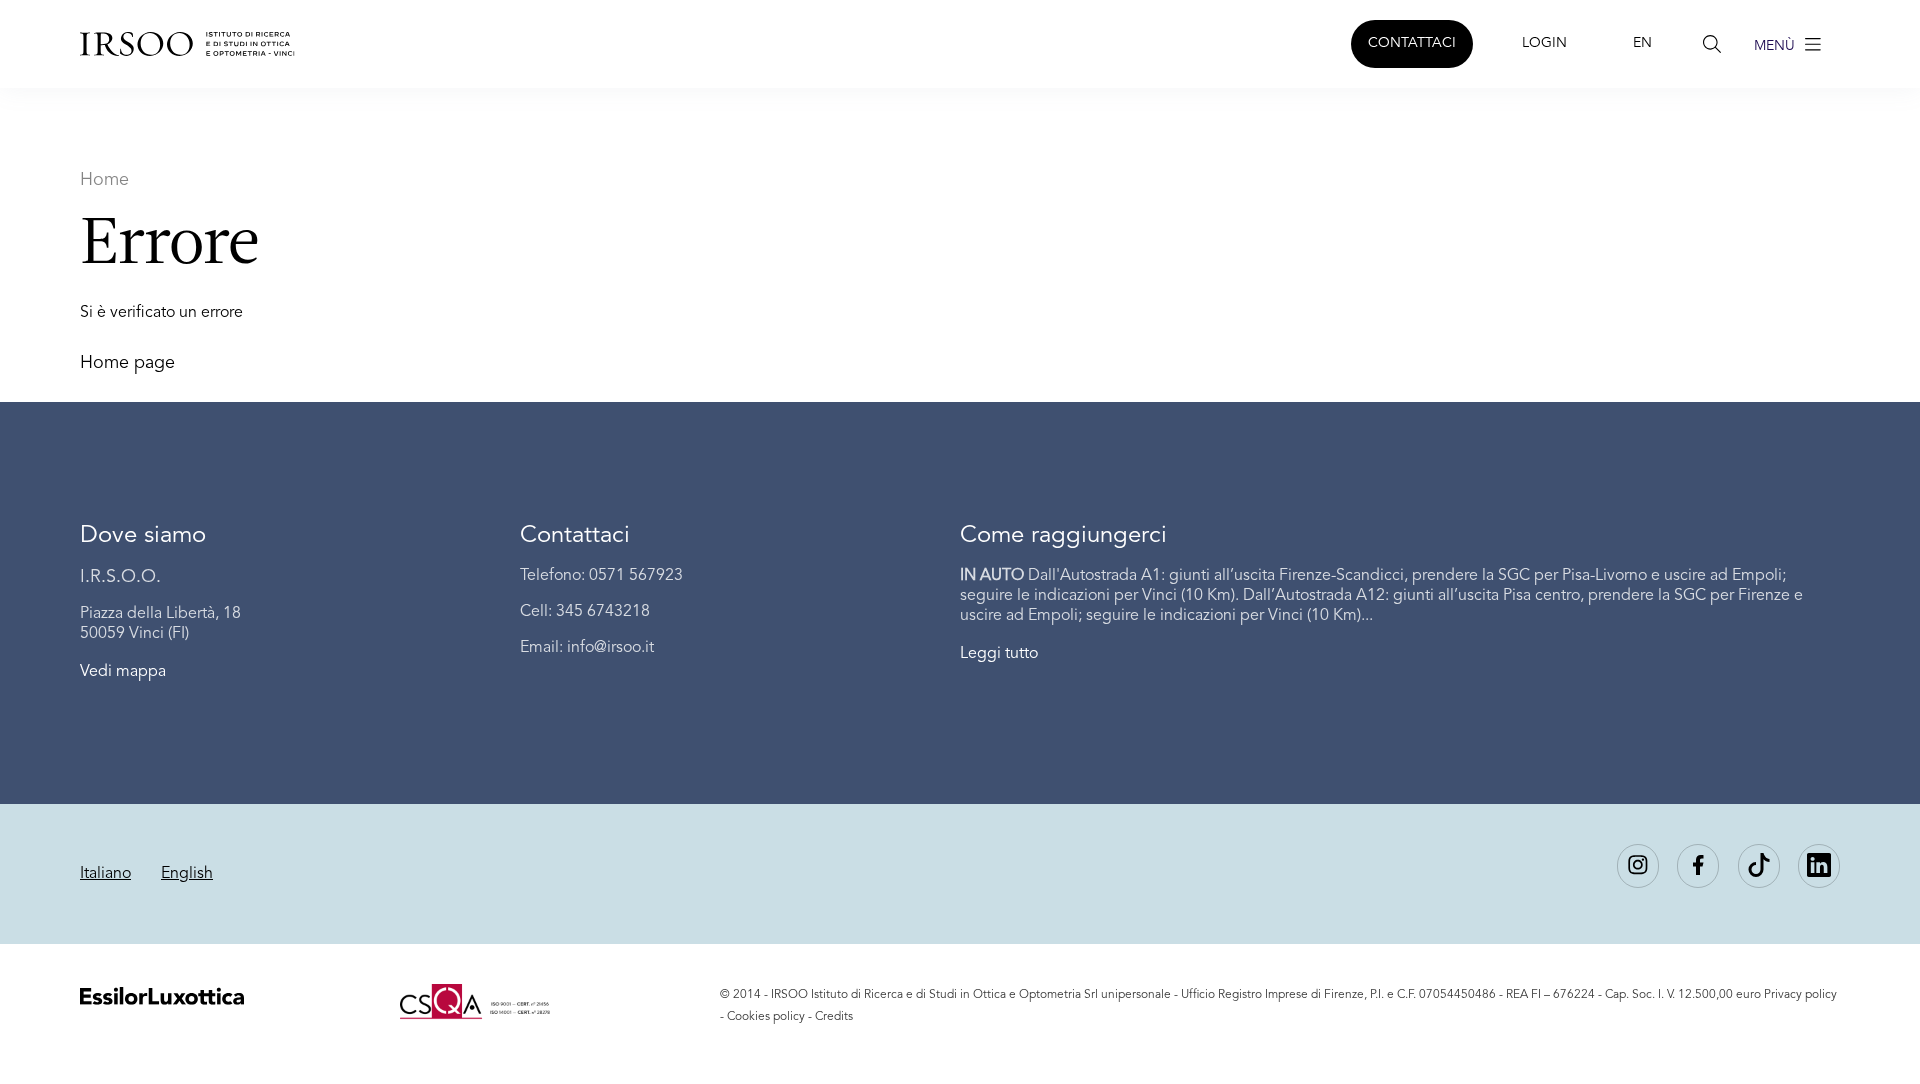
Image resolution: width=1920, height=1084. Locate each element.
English (187, 874)
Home (104, 180)
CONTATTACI (1412, 43)
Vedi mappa (123, 672)
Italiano (105, 874)
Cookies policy (766, 1017)
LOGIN (1544, 43)
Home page (127, 363)
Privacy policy (1800, 995)
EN (1642, 43)
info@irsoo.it (610, 648)
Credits (834, 1017)
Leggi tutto (999, 654)
